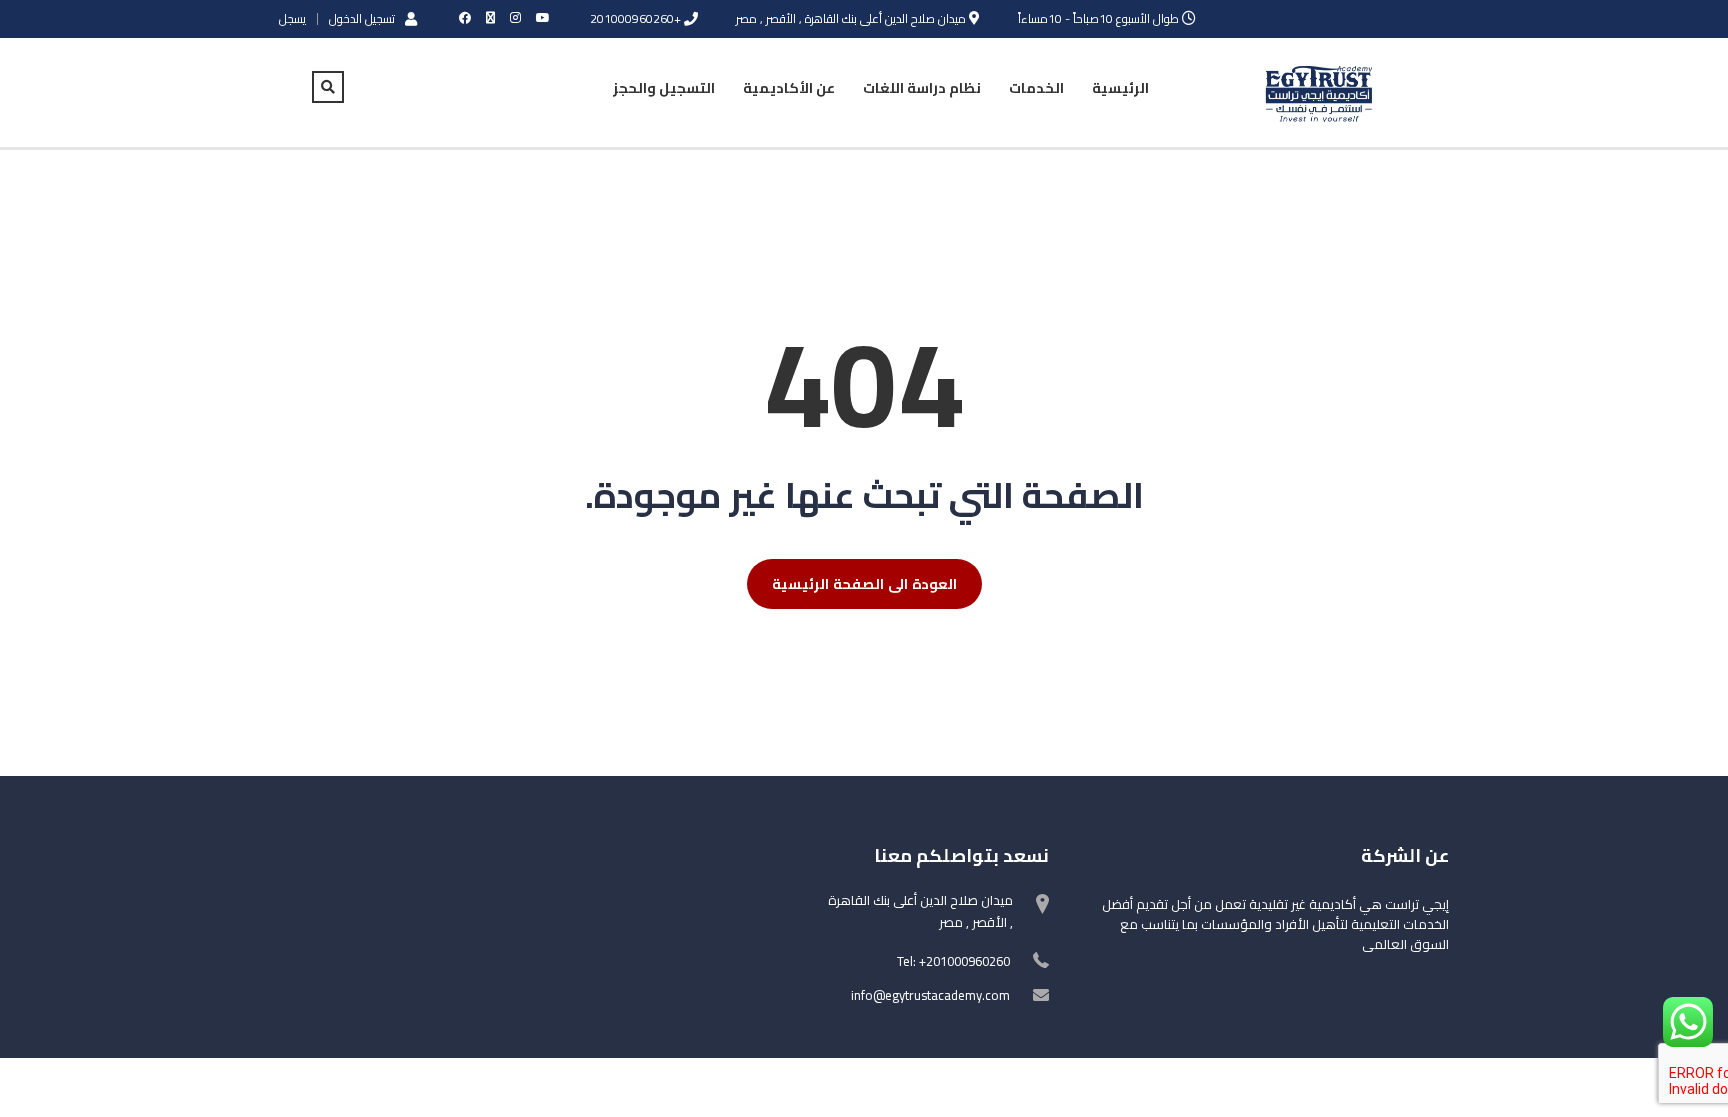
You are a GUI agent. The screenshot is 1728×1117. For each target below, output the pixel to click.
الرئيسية (1120, 88)
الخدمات (1036, 88)
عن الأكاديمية (789, 88)
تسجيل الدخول (362, 18)
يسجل (292, 19)
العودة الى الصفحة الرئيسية (864, 584)
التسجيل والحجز (664, 88)
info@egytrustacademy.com (930, 995)
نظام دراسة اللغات (922, 88)
